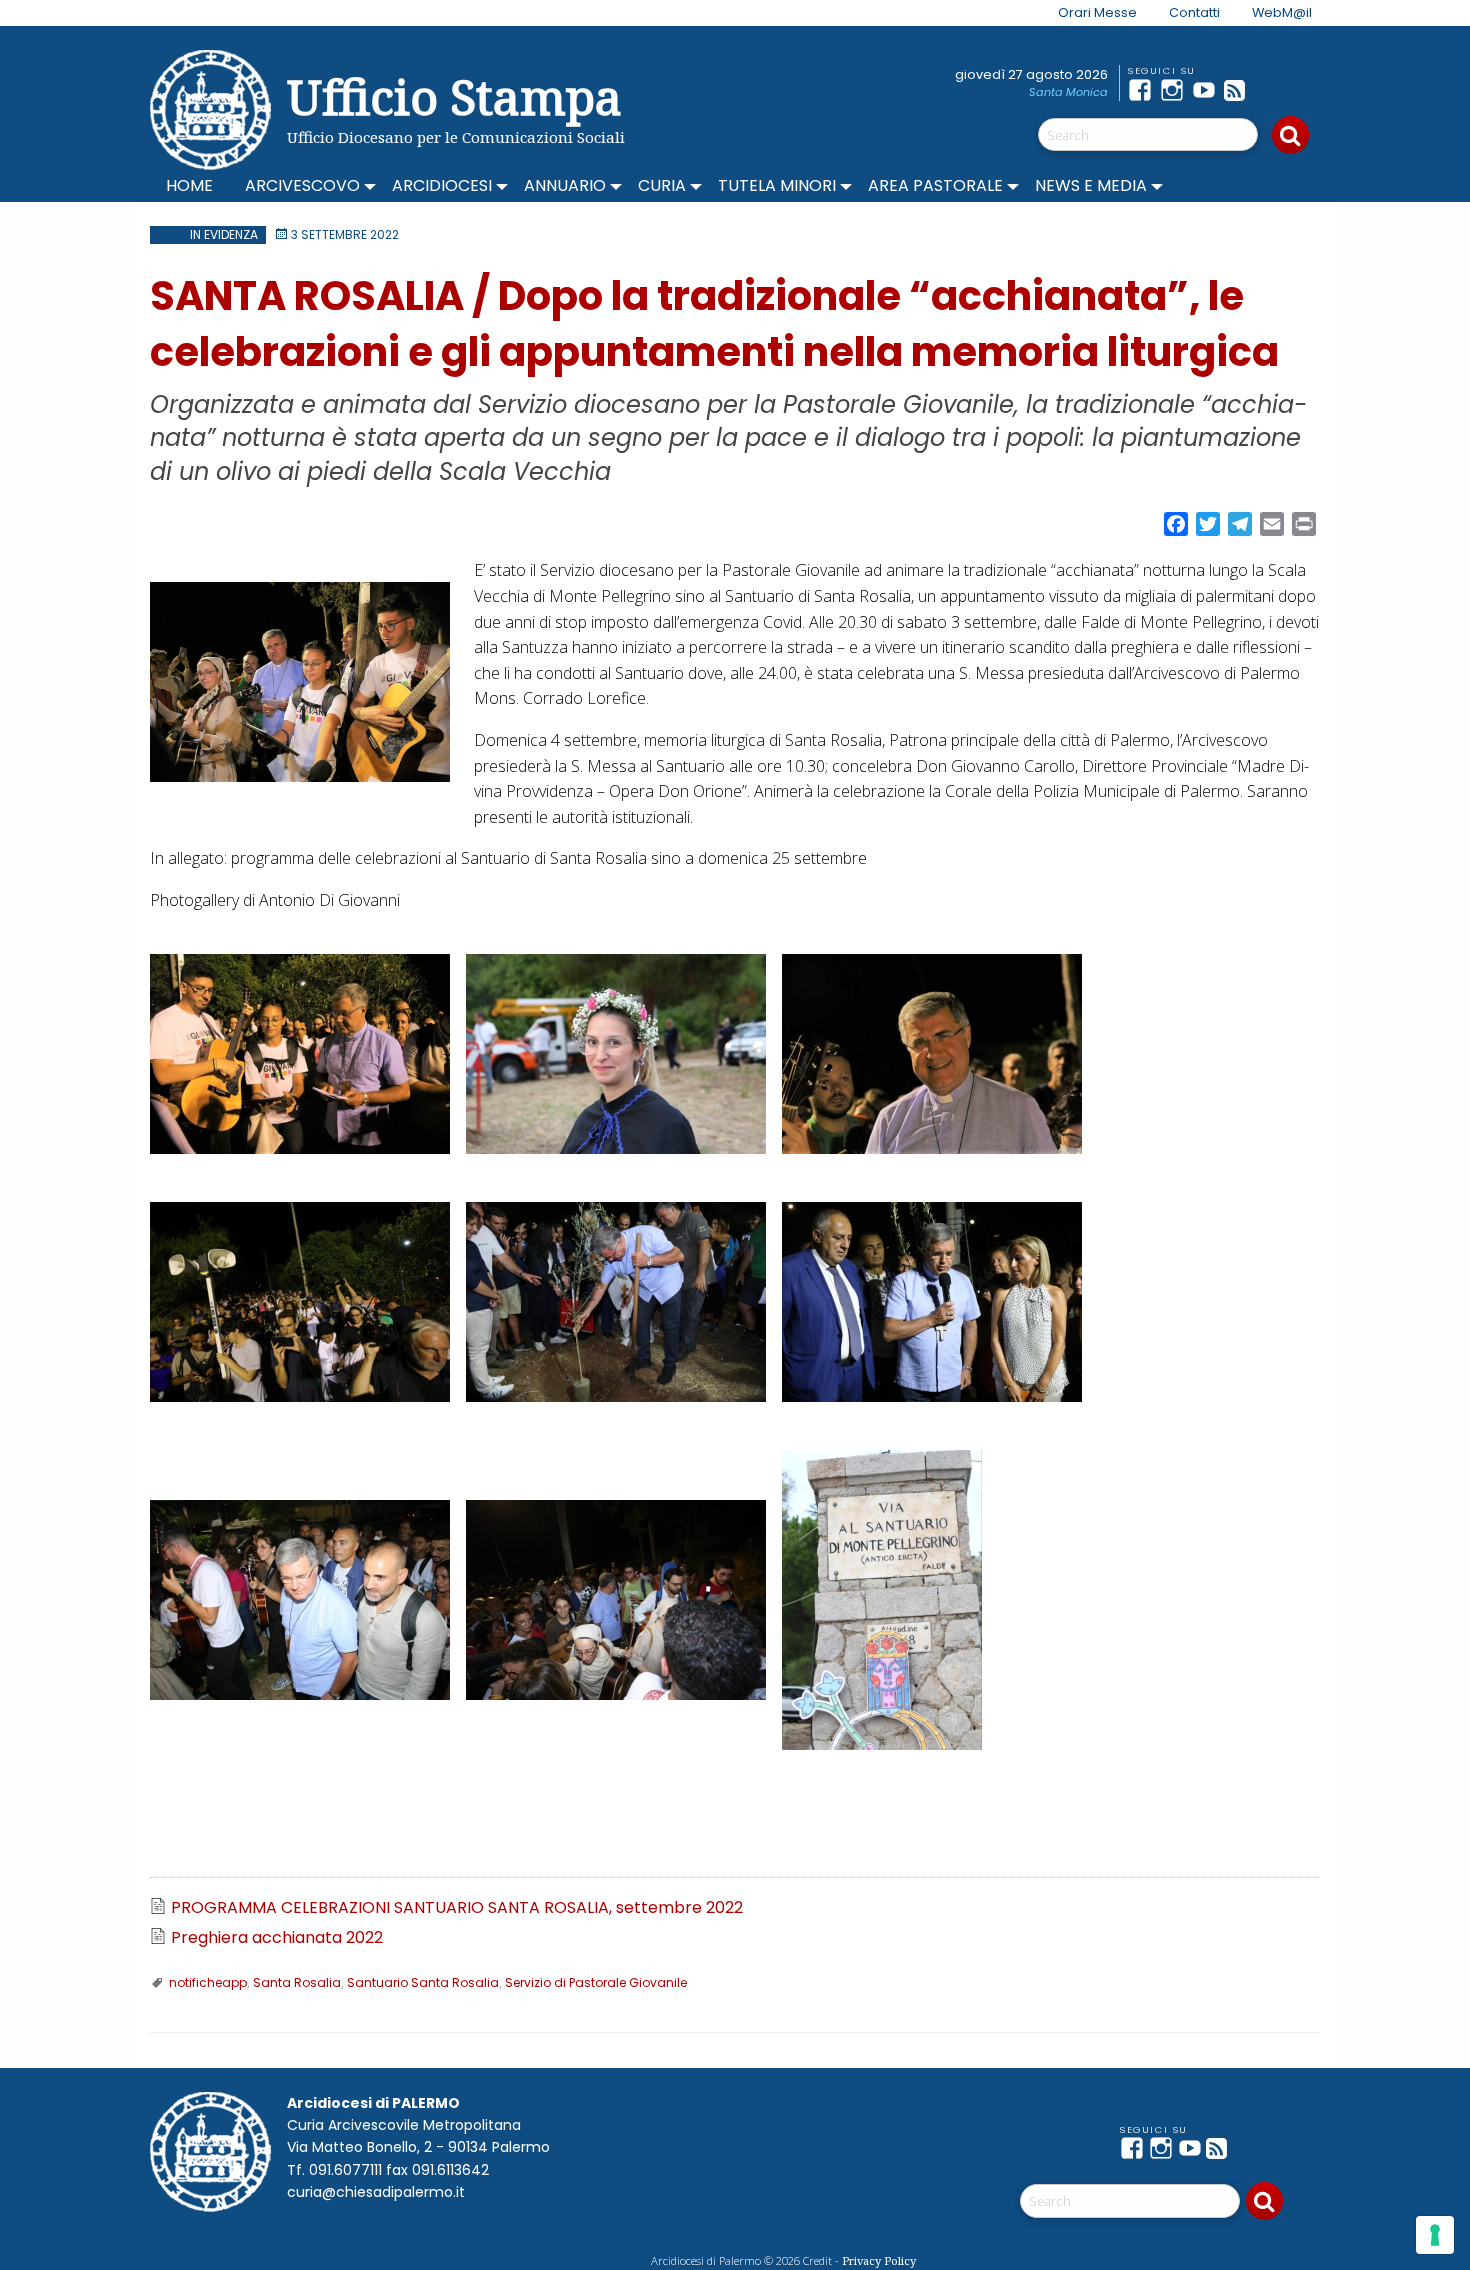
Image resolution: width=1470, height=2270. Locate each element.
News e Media (1091, 185)
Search (1290, 135)
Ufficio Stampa (454, 96)
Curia (662, 185)
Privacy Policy (879, 2260)
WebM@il (1282, 12)
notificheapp (208, 1982)
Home (189, 185)
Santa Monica (1068, 92)
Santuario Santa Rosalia (423, 1982)
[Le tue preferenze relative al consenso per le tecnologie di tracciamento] (1435, 2235)
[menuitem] (1085, 13)
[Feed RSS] (1240, 90)
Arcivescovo (302, 185)
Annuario (565, 185)
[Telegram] (1272, 90)
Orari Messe (1097, 12)
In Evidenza (224, 234)
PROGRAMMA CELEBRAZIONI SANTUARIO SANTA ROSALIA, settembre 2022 (457, 1908)
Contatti (1194, 12)
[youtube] (1208, 90)
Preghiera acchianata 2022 (277, 1938)
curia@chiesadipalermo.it (376, 2192)
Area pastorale (935, 185)
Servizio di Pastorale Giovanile (596, 1982)
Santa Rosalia (297, 1982)
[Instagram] (1176, 90)
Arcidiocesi (442, 185)
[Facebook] (1144, 90)
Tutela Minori (777, 185)
